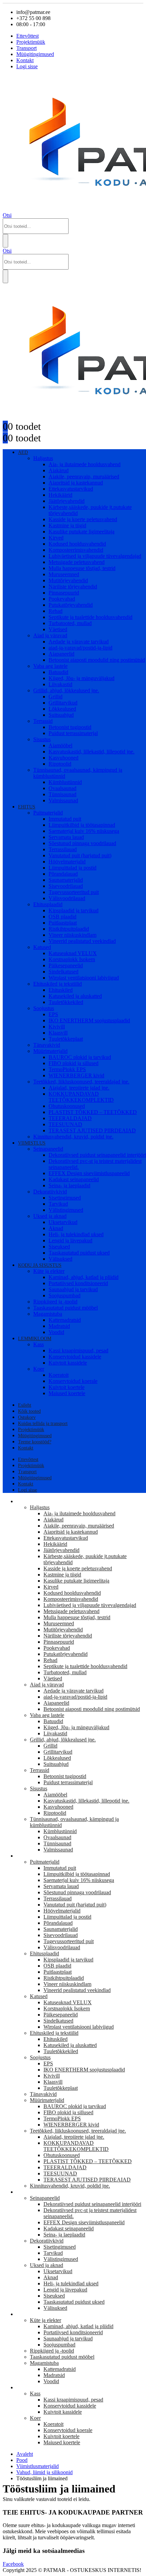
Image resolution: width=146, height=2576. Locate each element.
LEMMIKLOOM (35, 1339)
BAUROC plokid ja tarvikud (80, 1057)
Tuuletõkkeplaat (66, 1039)
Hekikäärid (60, 495)
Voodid (56, 1332)
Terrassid (43, 721)
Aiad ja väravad (50, 635)
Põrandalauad (63, 874)
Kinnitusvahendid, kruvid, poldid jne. (73, 1137)
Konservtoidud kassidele (75, 1357)
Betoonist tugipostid (70, 727)
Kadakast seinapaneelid (74, 1179)
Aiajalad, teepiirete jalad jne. (79, 1088)
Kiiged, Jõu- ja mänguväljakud (81, 678)
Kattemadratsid (65, 1320)
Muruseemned (64, 574)
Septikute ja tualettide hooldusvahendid (90, 617)
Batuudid (58, 672)
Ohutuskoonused (67, 1106)
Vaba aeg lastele (50, 666)
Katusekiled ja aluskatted (75, 996)
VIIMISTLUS (32, 1143)
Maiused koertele (67, 1393)
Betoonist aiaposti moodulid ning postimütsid (97, 660)
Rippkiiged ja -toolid (55, 1302)
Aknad (56, 1228)
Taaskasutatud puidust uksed (79, 1253)
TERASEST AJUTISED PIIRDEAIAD (92, 1130)
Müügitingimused (35, 54)
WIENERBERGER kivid (76, 1075)
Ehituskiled (61, 990)
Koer (39, 1369)
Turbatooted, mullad (70, 623)
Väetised (58, 629)
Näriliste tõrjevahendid (73, 587)
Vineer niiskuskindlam (72, 935)
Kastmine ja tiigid (67, 525)
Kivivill (57, 1027)
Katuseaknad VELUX (73, 953)
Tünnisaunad (62, 794)
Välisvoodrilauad (67, 898)
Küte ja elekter (49, 1271)
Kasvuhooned (63, 758)
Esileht (25, 1405)
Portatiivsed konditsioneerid (78, 1283)
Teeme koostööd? (35, 1442)
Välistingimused (66, 1210)
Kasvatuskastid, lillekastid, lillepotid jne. (92, 752)
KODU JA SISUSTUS (40, 1265)
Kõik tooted (29, 1411)
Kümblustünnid (65, 782)
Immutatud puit (65, 819)
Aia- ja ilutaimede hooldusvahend (85, 464)
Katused (42, 947)
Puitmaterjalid (48, 813)
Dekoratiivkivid (50, 1192)
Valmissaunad (63, 800)
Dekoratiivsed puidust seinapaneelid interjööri (92, 2204)
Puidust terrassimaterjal (73, 733)
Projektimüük (31, 42)
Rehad (56, 611)
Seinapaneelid (48, 1149)
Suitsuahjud (61, 715)
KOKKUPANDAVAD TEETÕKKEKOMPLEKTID (81, 1097)
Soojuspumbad (65, 1295)
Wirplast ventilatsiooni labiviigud (84, 978)
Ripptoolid (60, 764)
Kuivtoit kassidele (68, 1363)
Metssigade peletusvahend (77, 562)
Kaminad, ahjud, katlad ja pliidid (84, 1277)
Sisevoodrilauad (66, 886)
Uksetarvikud (63, 1222)
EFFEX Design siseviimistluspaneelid (89, 1173)
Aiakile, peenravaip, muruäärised (84, 477)
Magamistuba (48, 1314)
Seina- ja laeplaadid (69, 1185)
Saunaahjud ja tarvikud (73, 1289)
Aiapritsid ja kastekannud (76, 483)
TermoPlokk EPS (67, 1069)
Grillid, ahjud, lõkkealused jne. (66, 690)
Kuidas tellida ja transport (43, 1423)
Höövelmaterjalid (67, 862)
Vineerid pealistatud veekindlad (82, 941)
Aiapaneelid (61, 654)
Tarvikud (58, 1204)
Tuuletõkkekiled (66, 1002)
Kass (39, 1344)
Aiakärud (59, 470)
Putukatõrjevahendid (71, 605)
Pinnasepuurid (64, 593)
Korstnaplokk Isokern (72, 959)
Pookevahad (62, 599)
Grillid (56, 697)
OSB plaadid (62, 917)
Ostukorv (27, 1417)
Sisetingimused (65, 1198)
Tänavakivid (47, 1045)
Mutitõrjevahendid (68, 580)
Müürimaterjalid (50, 1051)
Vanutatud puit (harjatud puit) (80, 855)
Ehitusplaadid (48, 904)
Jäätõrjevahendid (67, 501)
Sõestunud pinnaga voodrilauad (82, 843)
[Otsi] (5, 241)
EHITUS (27, 807)
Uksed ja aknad (50, 1216)
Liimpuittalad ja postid (72, 868)
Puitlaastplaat (63, 923)
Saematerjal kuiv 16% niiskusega (84, 831)
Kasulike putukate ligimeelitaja (81, 532)
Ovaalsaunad (62, 788)
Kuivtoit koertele (67, 1387)
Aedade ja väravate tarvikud (79, 642)
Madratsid (59, 1326)
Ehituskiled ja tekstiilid (58, 984)
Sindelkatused (63, 972)
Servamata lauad (66, 837)
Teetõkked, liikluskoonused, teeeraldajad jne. (81, 1082)
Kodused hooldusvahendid (77, 544)
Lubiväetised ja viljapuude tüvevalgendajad (95, 556)
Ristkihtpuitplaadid (69, 929)
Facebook (13, 2564)
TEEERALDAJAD (70, 1118)
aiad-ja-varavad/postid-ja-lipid (80, 648)
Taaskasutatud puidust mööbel (66, 1308)
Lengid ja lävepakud (70, 1240)
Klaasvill (58, 1033)
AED (23, 452)
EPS (53, 1014)
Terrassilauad (63, 849)
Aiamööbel (60, 745)
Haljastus (43, 458)
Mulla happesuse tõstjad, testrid (82, 568)
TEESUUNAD (65, 1124)
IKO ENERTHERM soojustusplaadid (89, 1020)
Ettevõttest (28, 36)
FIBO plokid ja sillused (74, 1063)
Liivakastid (60, 684)
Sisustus (42, 739)
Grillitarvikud (63, 703)
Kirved (56, 538)
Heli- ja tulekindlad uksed (76, 1234)
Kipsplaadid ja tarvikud (74, 910)
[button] (7, 215)
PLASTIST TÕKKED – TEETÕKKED (93, 1112)
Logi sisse (27, 66)
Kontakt (25, 60)
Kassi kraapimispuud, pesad (78, 1350)
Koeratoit (59, 1375)
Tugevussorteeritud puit (74, 892)
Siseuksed (59, 1247)
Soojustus (44, 1008)
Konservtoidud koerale (73, 1381)
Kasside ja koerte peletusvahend (83, 519)
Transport (26, 48)
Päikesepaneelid (66, 965)
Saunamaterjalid (66, 880)
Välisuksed (60, 1259)
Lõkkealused (62, 709)
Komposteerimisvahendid (76, 550)
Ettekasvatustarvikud (71, 489)
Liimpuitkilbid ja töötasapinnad (82, 825)
